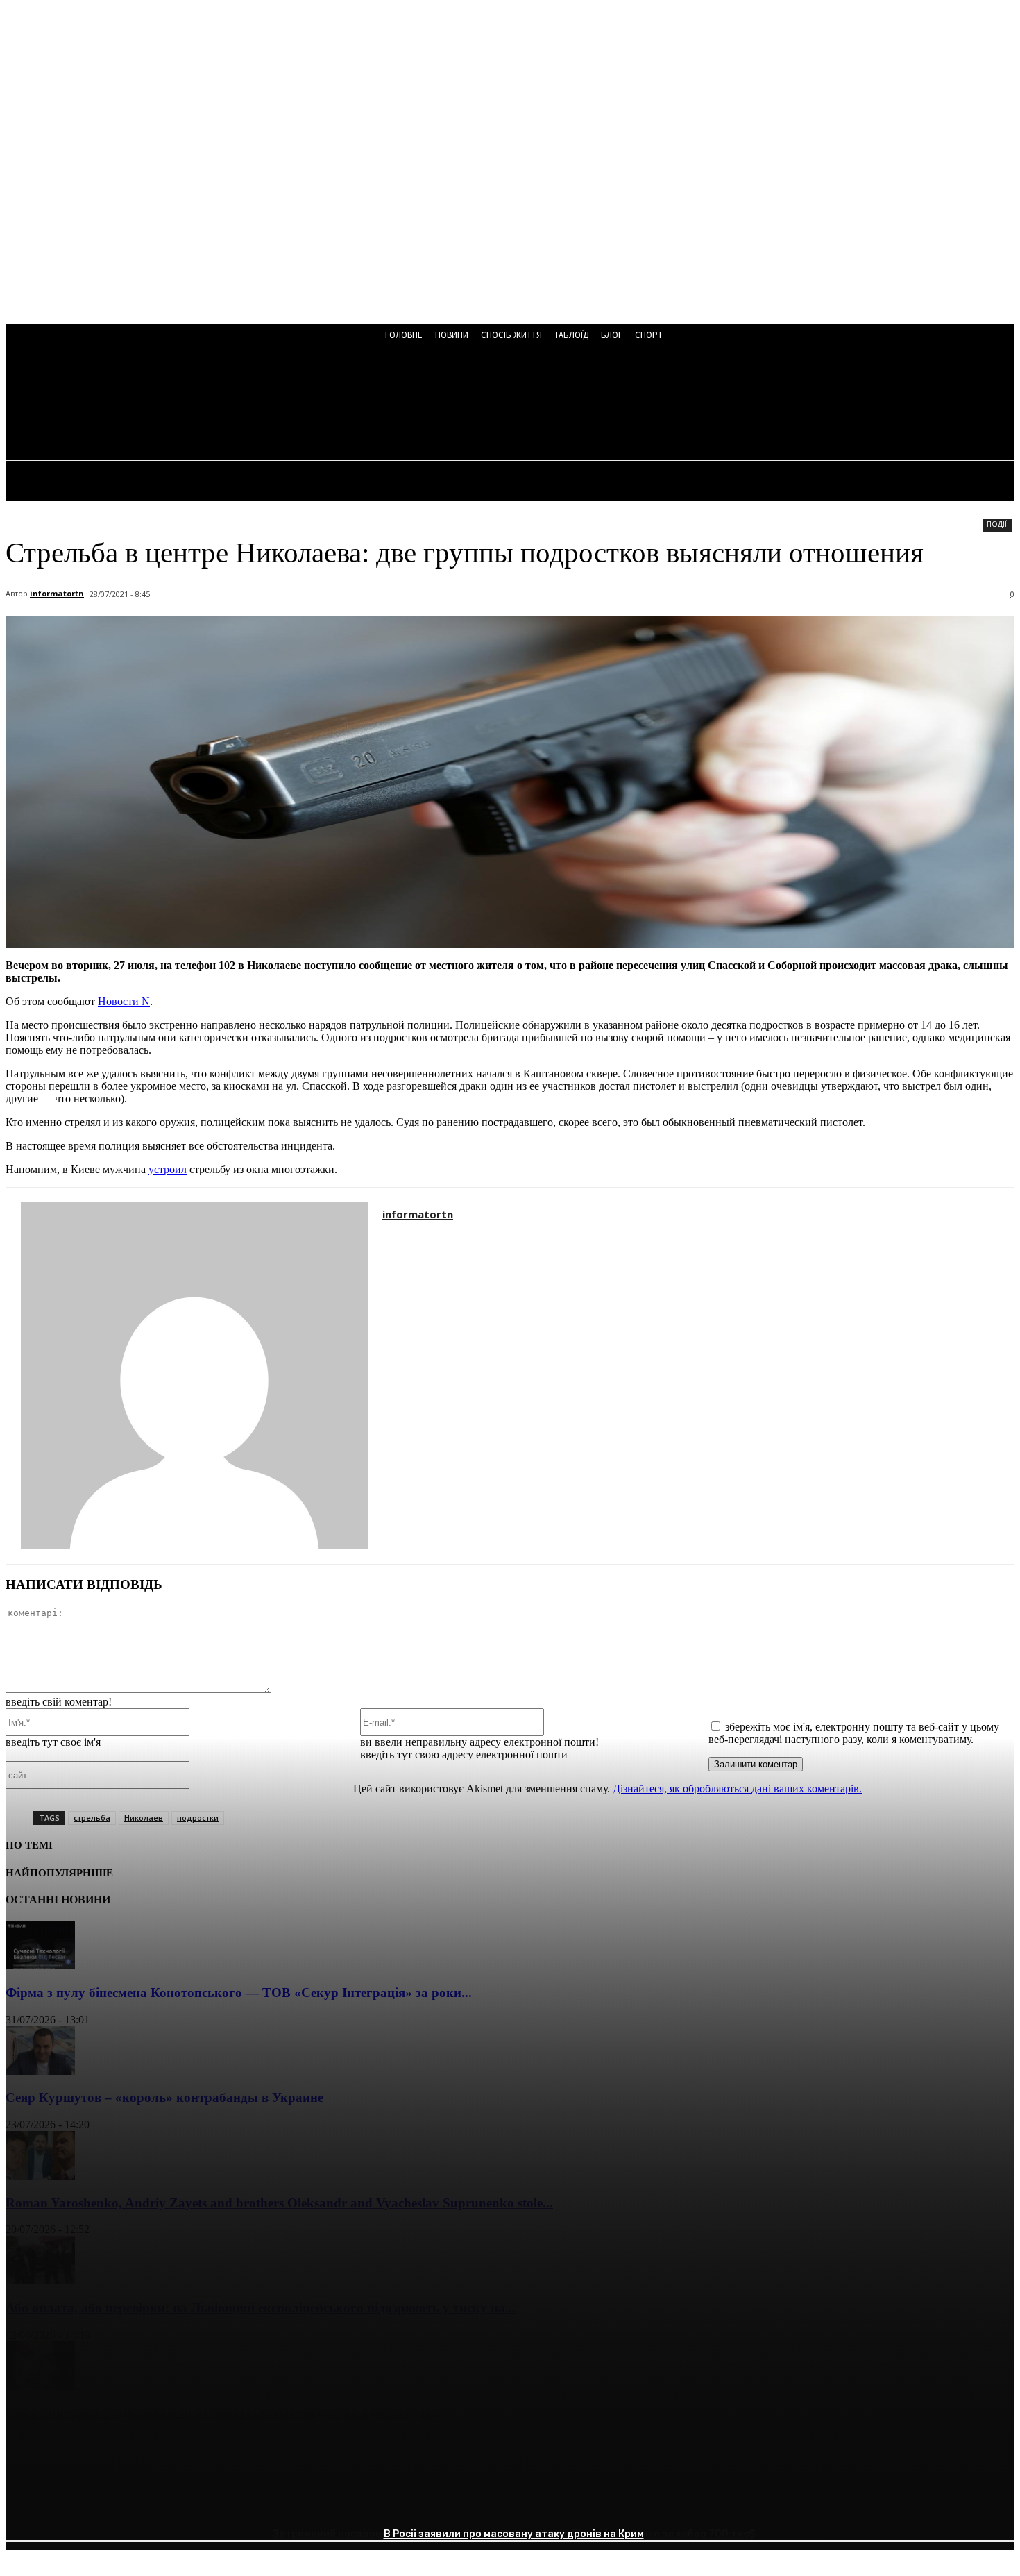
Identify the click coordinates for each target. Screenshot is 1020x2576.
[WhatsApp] (178, 2503)
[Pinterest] (128, 2503)
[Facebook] (28, 2503)
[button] (374, 404)
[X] (78, 2503)
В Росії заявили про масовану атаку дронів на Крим (514, 2534)
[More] (229, 2503)
